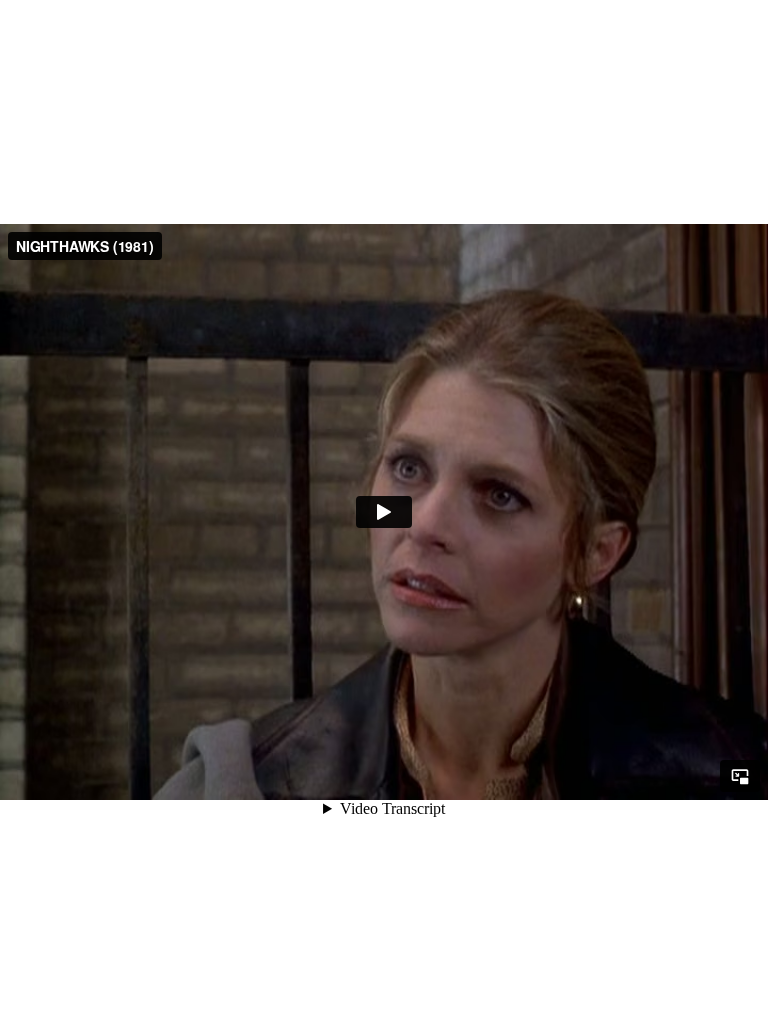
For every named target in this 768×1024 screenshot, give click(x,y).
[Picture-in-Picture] (740, 776)
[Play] (384, 512)
